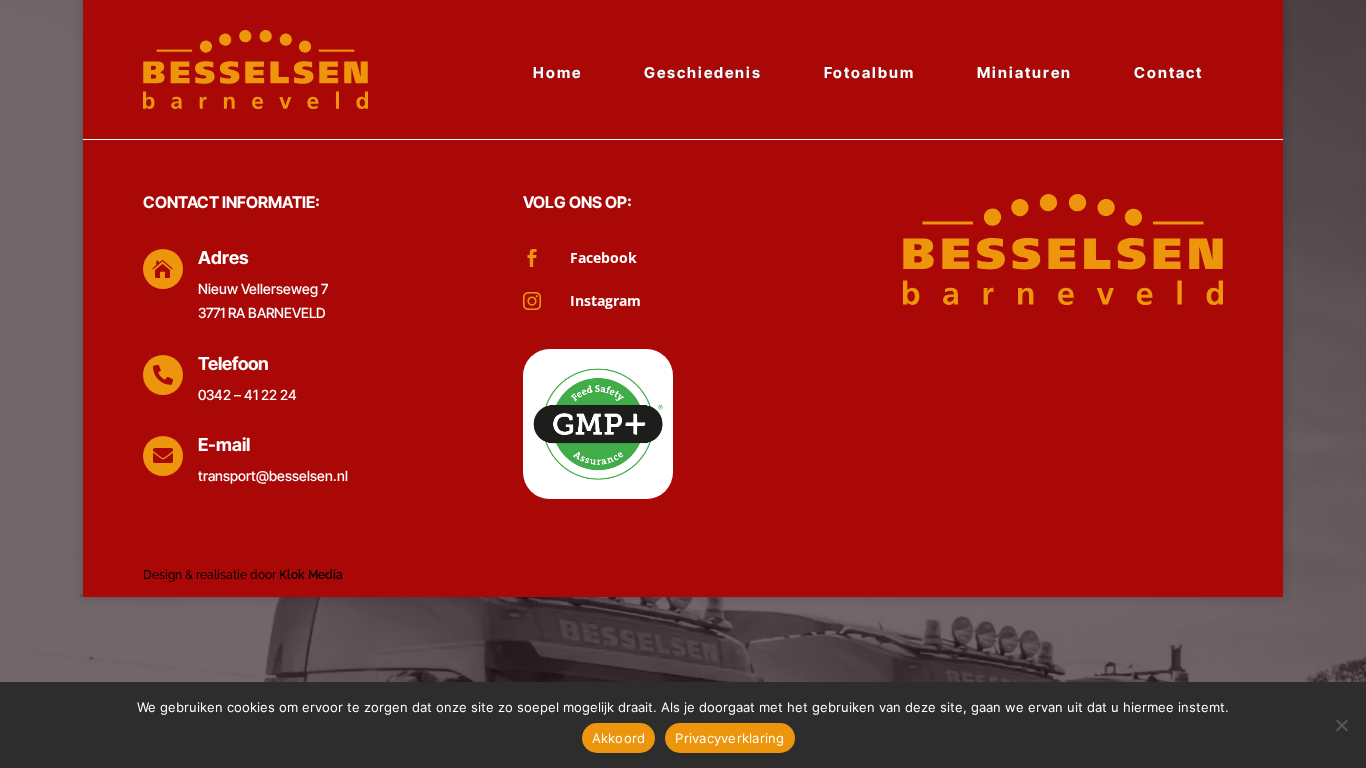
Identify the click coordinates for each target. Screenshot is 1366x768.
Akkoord (619, 738)
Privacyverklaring (729, 738)
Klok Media (311, 575)
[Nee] (1341, 725)
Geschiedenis (703, 72)
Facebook (603, 257)
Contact (1168, 72)
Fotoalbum (869, 72)
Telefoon (233, 363)
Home (557, 72)
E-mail (224, 444)
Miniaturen (1024, 72)
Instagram (605, 300)
